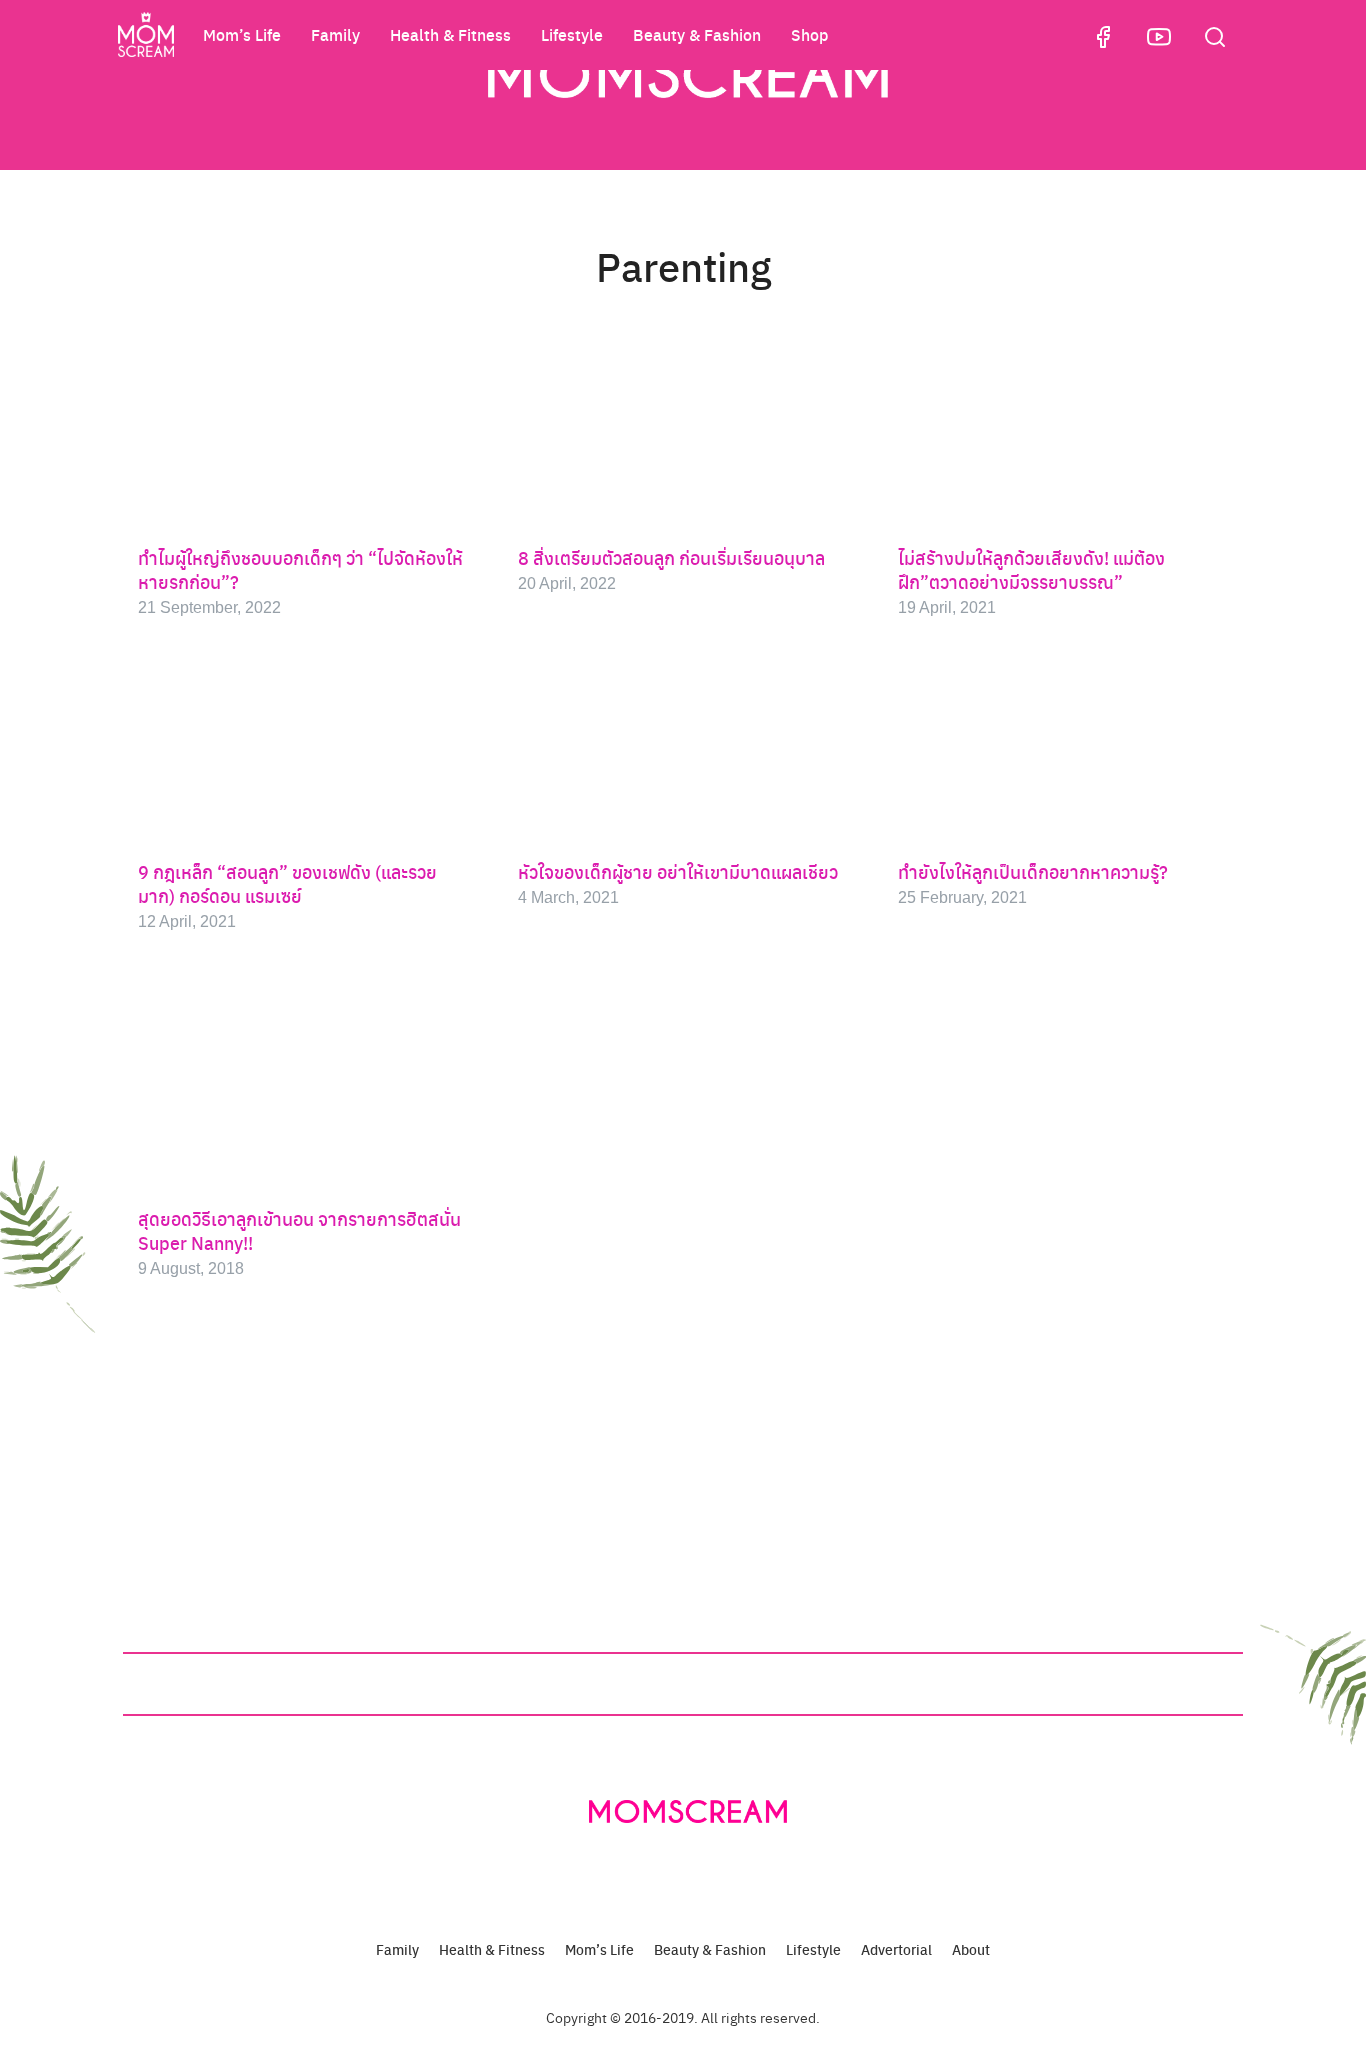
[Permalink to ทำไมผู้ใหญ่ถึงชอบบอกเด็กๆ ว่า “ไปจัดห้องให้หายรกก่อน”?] (303, 435)
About (971, 1949)
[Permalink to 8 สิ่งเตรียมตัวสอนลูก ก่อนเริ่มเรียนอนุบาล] (683, 435)
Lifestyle (572, 34)
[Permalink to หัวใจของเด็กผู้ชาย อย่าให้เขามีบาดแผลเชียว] (683, 749)
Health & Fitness (450, 34)
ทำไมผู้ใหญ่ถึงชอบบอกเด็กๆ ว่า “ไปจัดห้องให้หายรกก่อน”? (300, 569)
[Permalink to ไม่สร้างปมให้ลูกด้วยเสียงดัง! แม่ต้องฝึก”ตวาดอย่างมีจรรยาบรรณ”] (1063, 435)
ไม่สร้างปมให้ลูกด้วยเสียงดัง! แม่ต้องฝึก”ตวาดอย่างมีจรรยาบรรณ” (1031, 569)
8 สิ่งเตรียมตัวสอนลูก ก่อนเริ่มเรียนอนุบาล (671, 557)
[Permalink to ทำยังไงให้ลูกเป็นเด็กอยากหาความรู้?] (1063, 749)
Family (335, 34)
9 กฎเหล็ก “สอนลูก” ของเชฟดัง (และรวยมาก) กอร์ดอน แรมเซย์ (287, 883)
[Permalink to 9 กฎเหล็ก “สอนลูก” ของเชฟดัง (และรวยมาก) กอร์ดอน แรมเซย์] (303, 749)
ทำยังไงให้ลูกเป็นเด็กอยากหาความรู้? (1033, 871)
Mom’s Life (242, 34)
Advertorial (896, 1949)
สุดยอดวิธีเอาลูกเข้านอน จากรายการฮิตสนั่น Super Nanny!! (299, 1230)
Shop (809, 34)
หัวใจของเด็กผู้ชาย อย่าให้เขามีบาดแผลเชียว (678, 871)
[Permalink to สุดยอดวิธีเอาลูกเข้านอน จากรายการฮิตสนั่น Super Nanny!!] (303, 1080)
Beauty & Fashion (697, 34)
